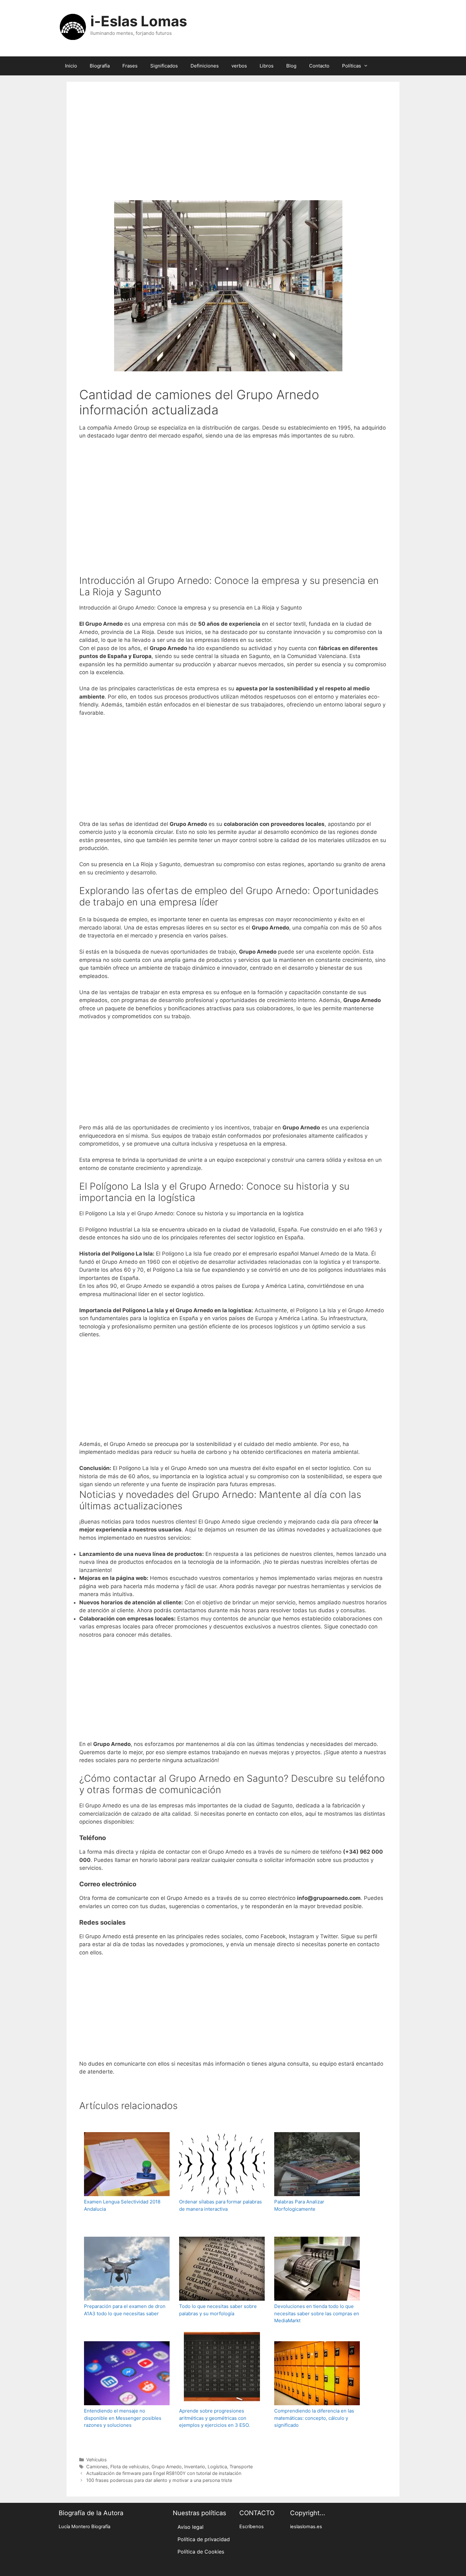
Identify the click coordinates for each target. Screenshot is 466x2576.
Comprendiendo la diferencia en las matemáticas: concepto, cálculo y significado (314, 2418)
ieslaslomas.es (306, 2527)
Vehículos (97, 2460)
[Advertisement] (233, 150)
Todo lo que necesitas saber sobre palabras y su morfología (218, 2310)
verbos (239, 66)
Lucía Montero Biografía (84, 2527)
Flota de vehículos (130, 2467)
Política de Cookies (201, 2552)
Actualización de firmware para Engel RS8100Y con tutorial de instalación (164, 2473)
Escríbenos (252, 2527)
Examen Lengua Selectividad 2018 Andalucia (122, 2205)
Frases (130, 66)
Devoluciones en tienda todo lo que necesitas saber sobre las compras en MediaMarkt (317, 2313)
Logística (217, 2467)
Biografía (100, 66)
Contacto (319, 66)
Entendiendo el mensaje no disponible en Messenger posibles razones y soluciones (123, 2418)
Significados (164, 66)
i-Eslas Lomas (139, 21)
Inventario (195, 2467)
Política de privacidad (204, 2539)
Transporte (241, 2467)
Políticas (352, 66)
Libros (267, 66)
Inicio (71, 66)
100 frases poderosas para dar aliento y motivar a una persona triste (159, 2480)
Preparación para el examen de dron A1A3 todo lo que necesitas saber (125, 2310)
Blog (291, 66)
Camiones (97, 2467)
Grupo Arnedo (167, 2467)
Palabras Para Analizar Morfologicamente (299, 2205)
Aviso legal (191, 2527)
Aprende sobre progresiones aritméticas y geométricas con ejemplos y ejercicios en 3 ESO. (214, 2418)
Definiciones (205, 66)
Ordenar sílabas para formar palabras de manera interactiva (220, 2205)
